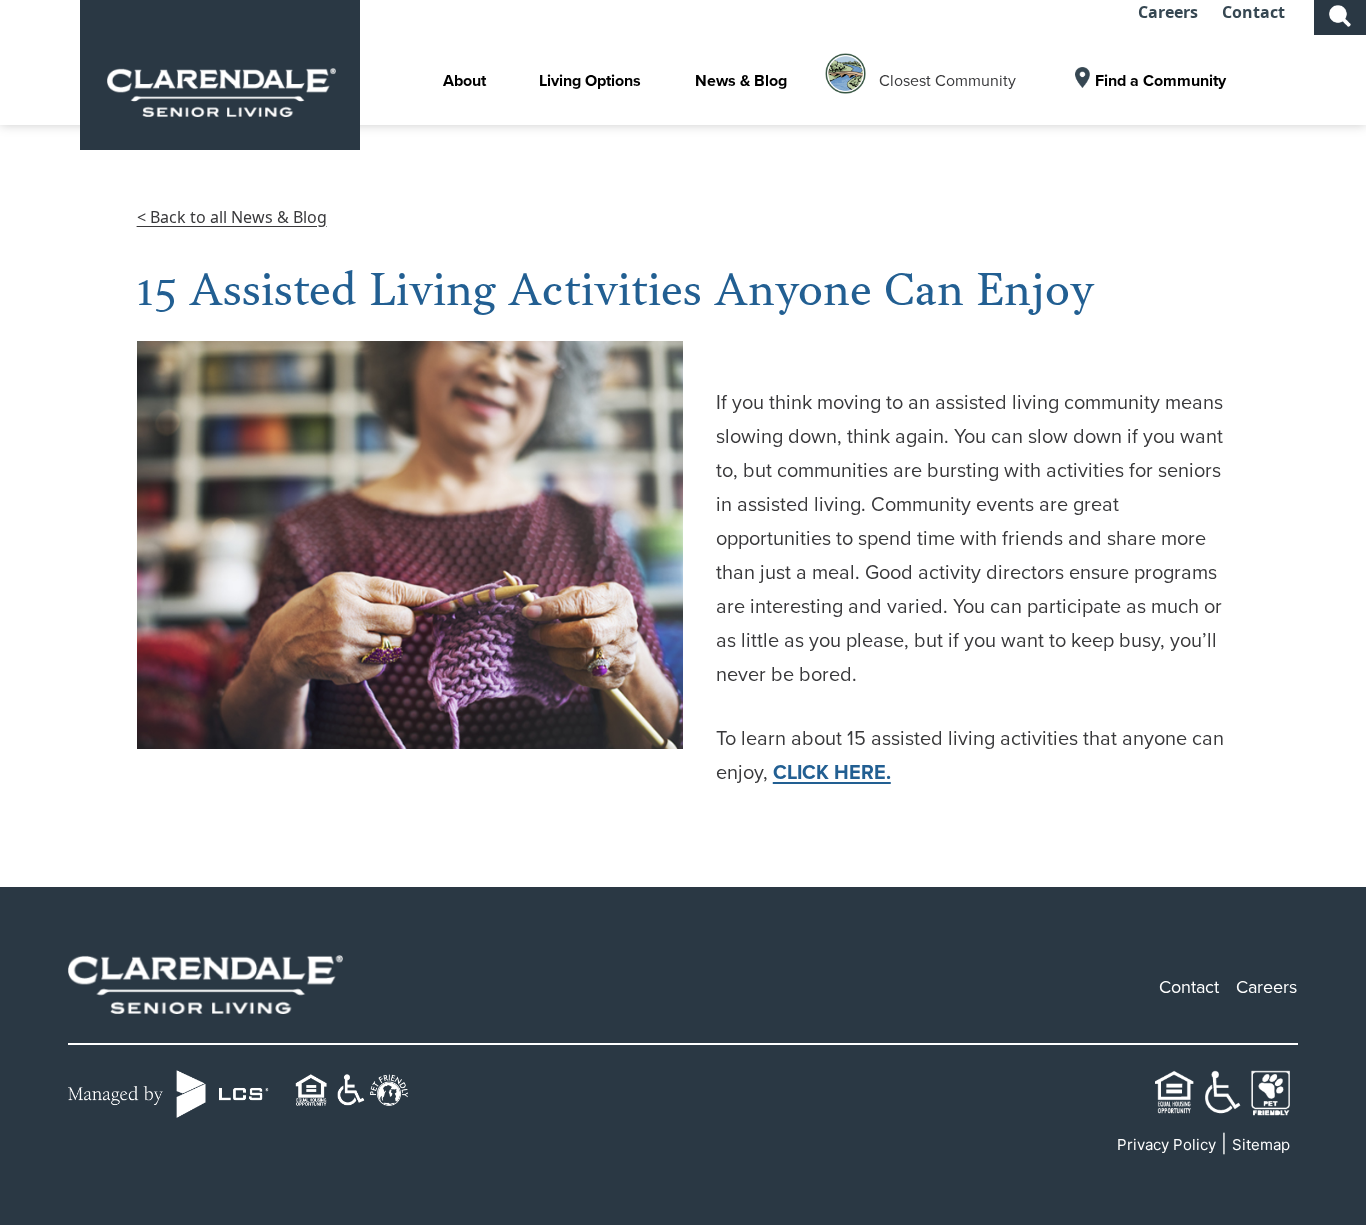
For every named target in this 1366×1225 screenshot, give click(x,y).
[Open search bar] (1340, 14)
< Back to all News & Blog (232, 217)
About (464, 80)
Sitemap (1261, 1144)
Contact (1253, 12)
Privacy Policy (1166, 1144)
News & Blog (741, 80)
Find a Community (1160, 80)
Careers (1168, 12)
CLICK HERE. (832, 772)
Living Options (590, 80)
